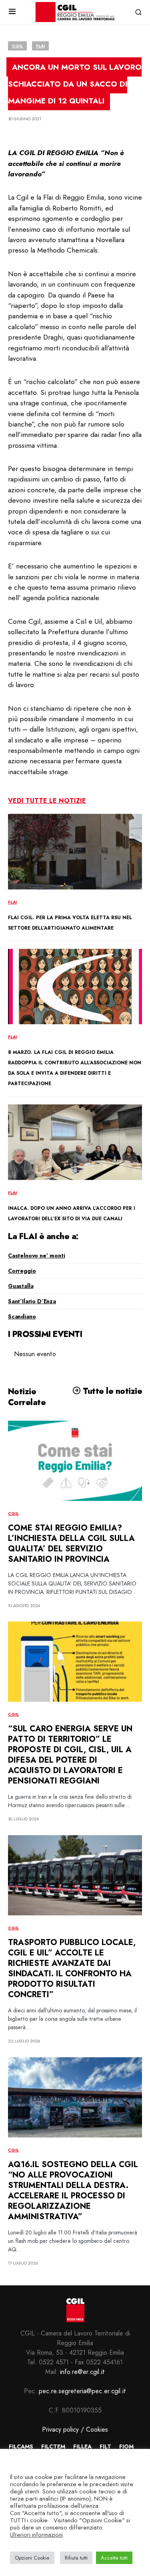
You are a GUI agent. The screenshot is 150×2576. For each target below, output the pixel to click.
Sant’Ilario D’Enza (32, 1301)
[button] (12, 12)
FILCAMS (21, 2447)
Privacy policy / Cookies (75, 2429)
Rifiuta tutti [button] (76, 2558)
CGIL (17, 46)
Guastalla (21, 1286)
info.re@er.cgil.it (82, 2372)
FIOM (126, 2447)
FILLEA (82, 2447)
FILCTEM (53, 2447)
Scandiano (22, 1316)
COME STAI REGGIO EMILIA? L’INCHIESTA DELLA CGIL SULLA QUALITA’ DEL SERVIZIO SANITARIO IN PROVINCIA (71, 1544)
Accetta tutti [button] (114, 2558)
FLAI (40, 46)
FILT (105, 2447)
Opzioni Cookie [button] (32, 2558)
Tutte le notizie (111, 1391)
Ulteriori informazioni (36, 2535)
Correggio (22, 1271)
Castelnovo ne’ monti (37, 1256)
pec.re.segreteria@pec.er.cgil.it (82, 2391)
